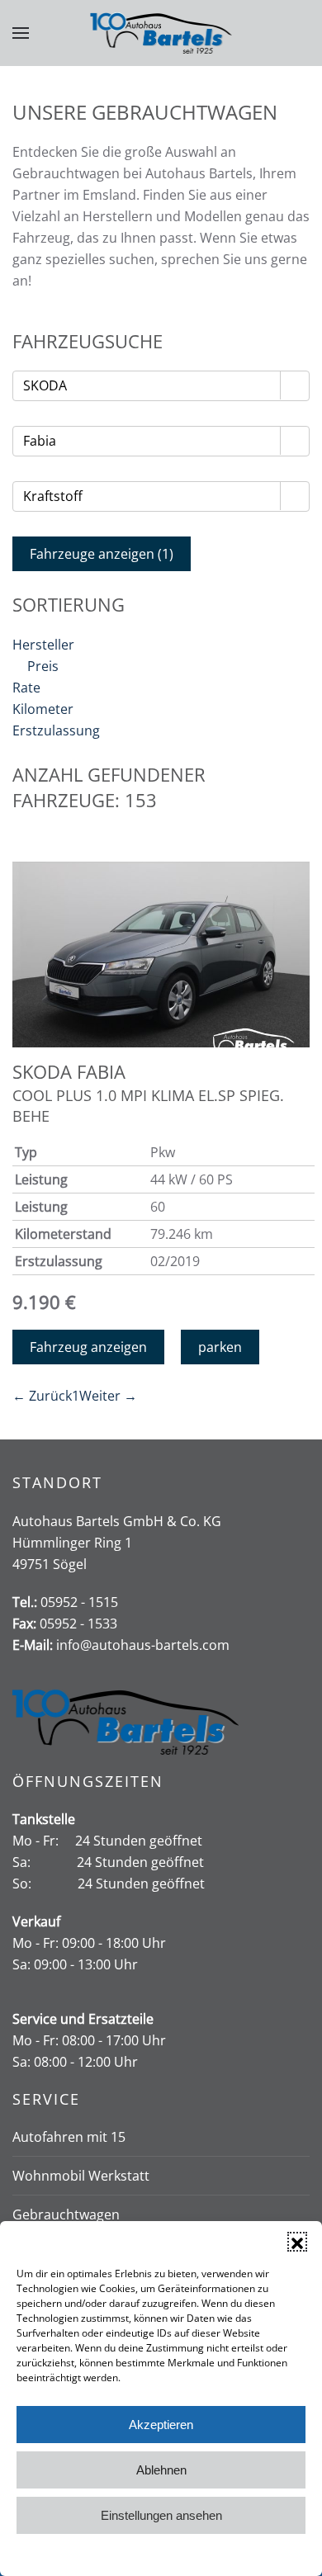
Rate (26, 688)
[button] (297, 2242)
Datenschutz (173, 2554)
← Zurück (42, 1396)
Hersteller (43, 645)
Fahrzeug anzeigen (88, 1347)
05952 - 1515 (79, 1602)
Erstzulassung (56, 730)
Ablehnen (161, 2470)
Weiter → (108, 1396)
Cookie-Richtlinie (98, 2554)
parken (220, 1347)
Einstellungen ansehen (161, 2515)
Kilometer (43, 709)
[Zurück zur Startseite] (161, 33)
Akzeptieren (161, 2425)
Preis (43, 666)
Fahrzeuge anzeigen (102, 554)
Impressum (237, 2554)
